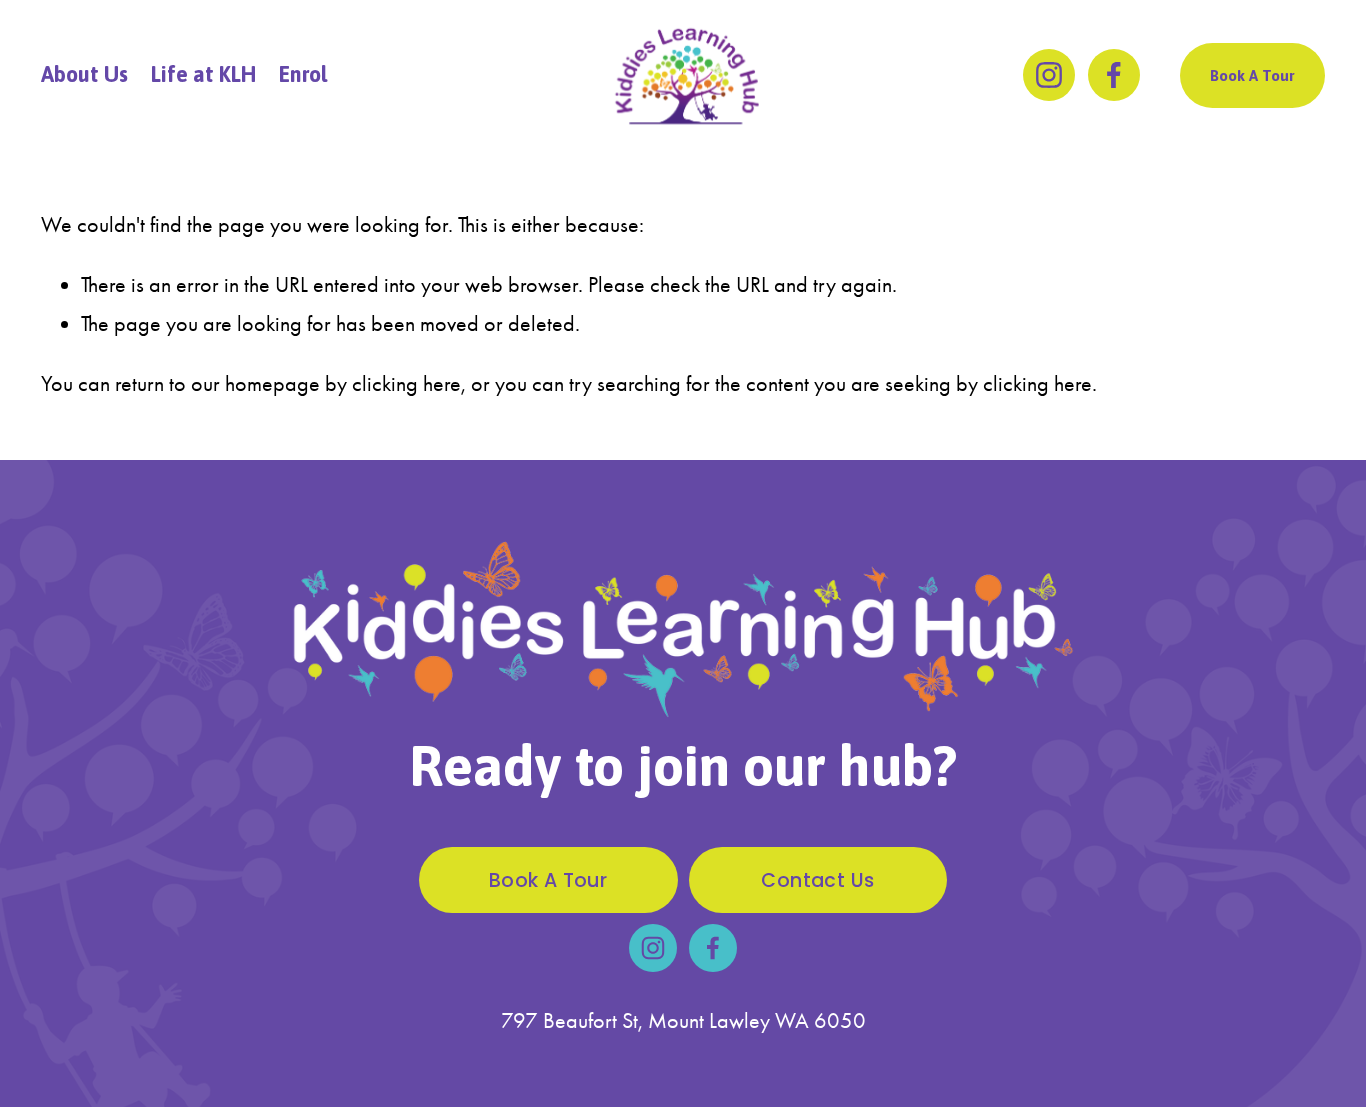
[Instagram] (1049, 75)
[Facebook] (1114, 75)
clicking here (406, 383)
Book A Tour (1252, 75)
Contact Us (817, 880)
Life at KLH (203, 74)
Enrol (303, 74)
